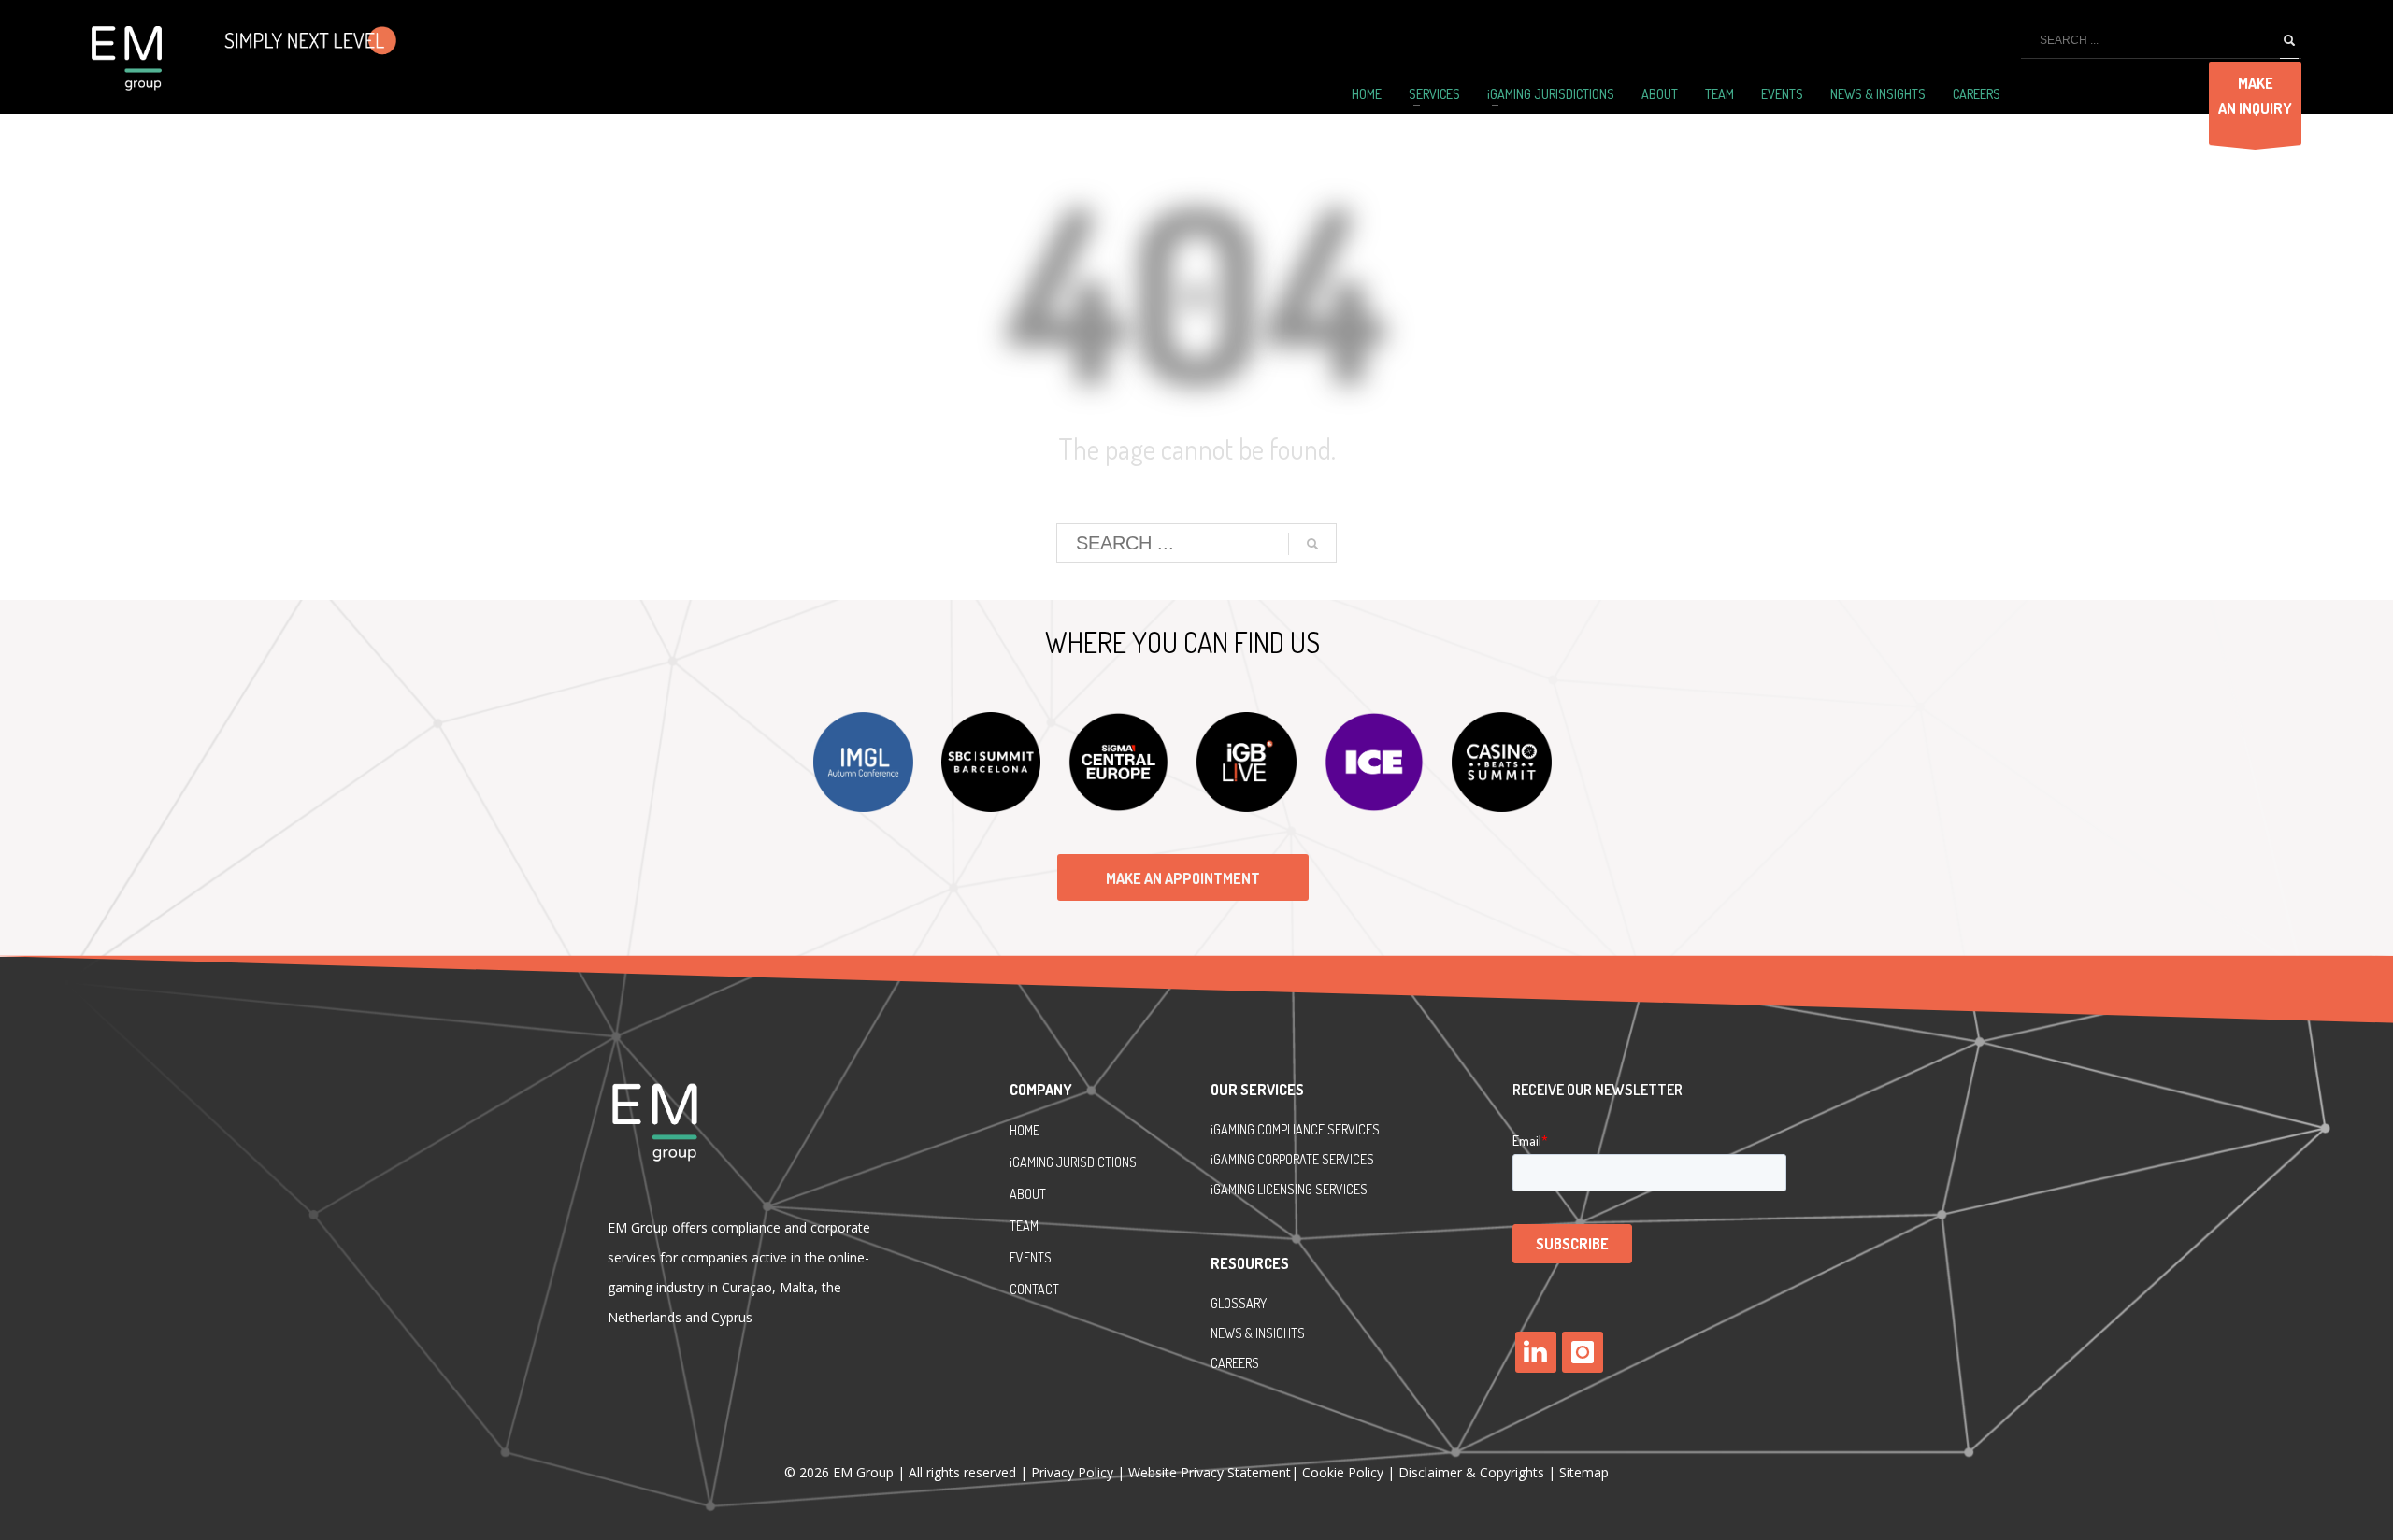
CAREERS (1235, 1363)
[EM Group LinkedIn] (1536, 1352)
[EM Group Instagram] (1583, 1352)
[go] (2289, 41)
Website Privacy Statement (1210, 1472)
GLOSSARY (1239, 1303)
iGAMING (1234, 1159)
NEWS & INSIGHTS (1258, 1333)
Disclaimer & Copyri (1471, 1472)
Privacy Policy (1074, 1472)
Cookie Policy (1343, 1472)
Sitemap (1584, 1472)
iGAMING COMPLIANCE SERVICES (1295, 1129)
